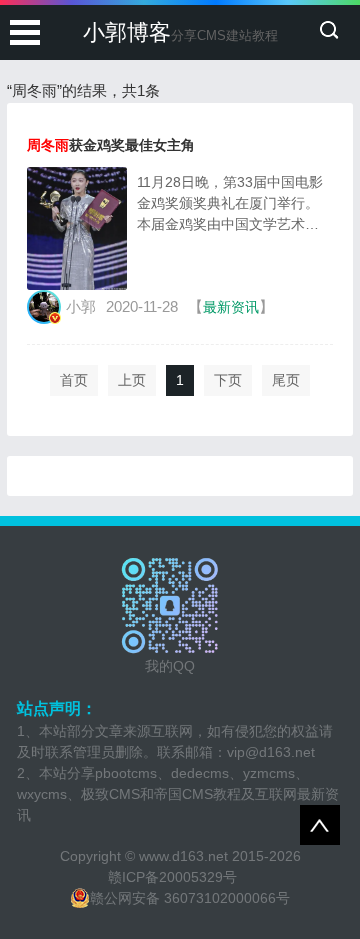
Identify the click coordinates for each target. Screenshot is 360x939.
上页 (132, 380)
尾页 (286, 380)
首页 (74, 380)
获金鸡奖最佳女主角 (111, 145)
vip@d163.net (271, 752)
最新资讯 (231, 307)
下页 (228, 380)
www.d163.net (183, 856)
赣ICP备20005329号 (172, 877)
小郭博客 (180, 32)
